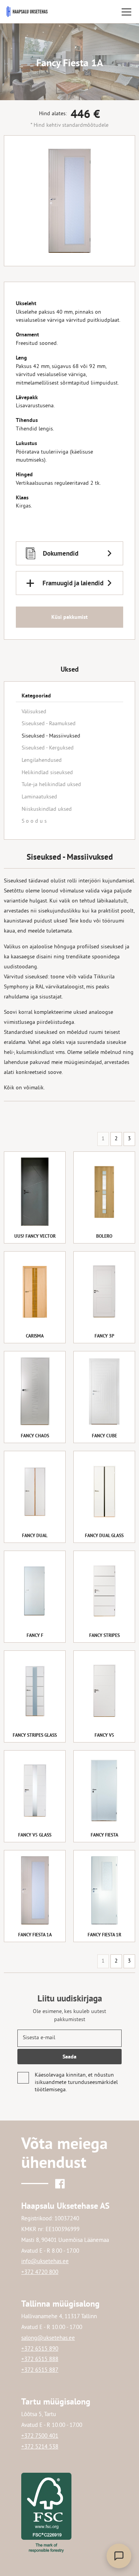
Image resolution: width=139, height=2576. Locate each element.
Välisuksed (34, 712)
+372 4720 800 (40, 2273)
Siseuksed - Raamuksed (49, 724)
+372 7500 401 (40, 2436)
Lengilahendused (42, 760)
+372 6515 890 (40, 2349)
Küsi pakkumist (69, 617)
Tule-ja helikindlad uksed (51, 785)
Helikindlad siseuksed (47, 773)
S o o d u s (34, 821)
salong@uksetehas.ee (48, 2338)
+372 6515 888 (40, 2360)
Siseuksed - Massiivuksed (51, 736)
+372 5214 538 (40, 2447)
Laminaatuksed (39, 797)
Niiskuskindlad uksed (47, 809)
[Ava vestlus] (119, 2556)
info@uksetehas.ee (45, 2262)
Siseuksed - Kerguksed (48, 748)
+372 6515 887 (40, 2370)
